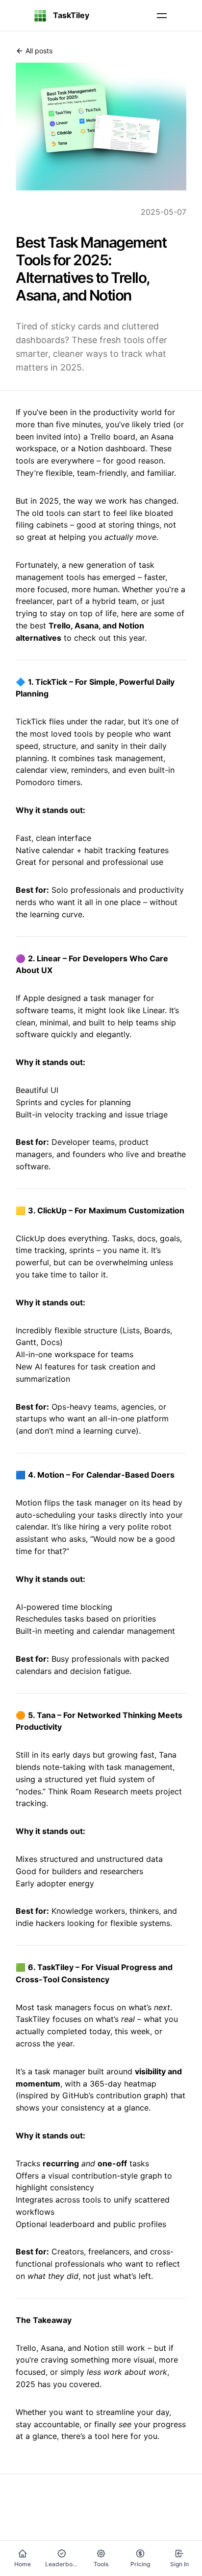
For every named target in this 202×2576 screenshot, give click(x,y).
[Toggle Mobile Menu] (162, 16)
